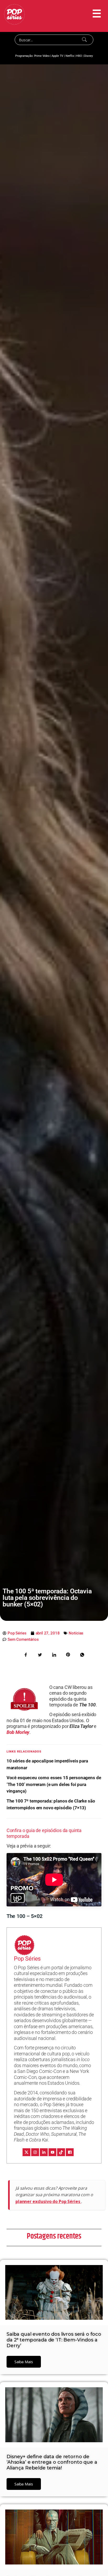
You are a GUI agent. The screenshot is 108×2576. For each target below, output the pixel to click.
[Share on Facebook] (26, 1654)
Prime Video (42, 56)
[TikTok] (61, 2152)
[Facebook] (70, 2152)
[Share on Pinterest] (68, 1654)
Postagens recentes (54, 2236)
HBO (79, 56)
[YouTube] (52, 2152)
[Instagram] (35, 2152)
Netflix (70, 56)
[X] (26, 2152)
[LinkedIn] (44, 2152)
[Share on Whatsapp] (82, 1654)
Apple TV (57, 56)
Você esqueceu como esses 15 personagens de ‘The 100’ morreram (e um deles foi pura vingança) (54, 1784)
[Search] (85, 40)
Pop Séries (27, 1959)
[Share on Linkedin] (54, 1654)
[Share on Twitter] (40, 1654)
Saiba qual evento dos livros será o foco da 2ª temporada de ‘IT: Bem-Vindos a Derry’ (54, 2340)
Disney (88, 56)
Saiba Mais (24, 2362)
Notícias (76, 1633)
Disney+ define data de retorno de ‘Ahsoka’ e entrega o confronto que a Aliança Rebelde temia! (52, 2462)
